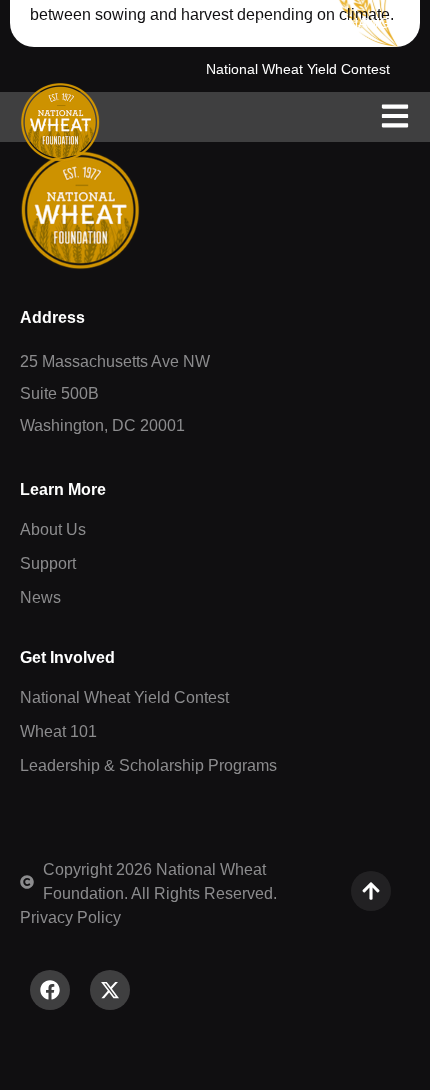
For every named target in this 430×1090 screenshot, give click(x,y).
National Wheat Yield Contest (298, 69)
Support (283, 23)
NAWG (369, 23)
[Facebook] (50, 990)
